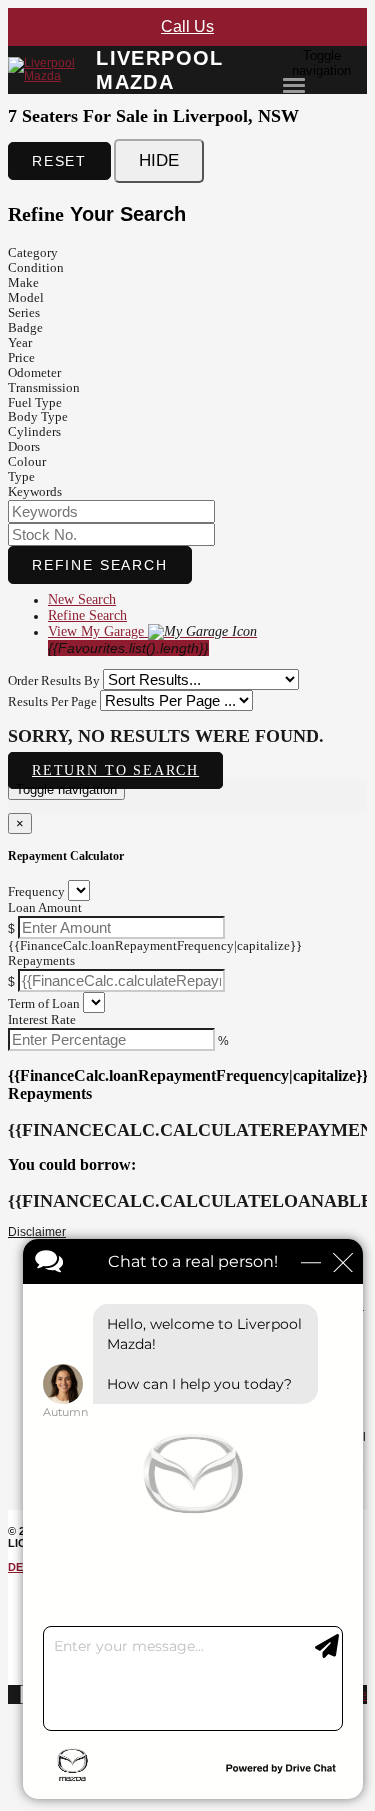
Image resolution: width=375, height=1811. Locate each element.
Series (24, 312)
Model (26, 297)
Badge (25, 327)
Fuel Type (35, 402)
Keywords (35, 491)
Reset (59, 161)
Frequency (36, 891)
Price (21, 357)
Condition (36, 267)
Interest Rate (42, 1019)
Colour (27, 461)
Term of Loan (44, 1003)
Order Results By (54, 680)
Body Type (38, 416)
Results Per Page (52, 701)
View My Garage (128, 640)
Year (20, 342)
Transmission (44, 387)
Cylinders (34, 431)
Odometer (34, 372)
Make (23, 282)
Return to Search (115, 770)
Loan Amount (45, 907)
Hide (159, 160)
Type (21, 476)
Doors (24, 446)
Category (33, 252)
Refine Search (100, 565)
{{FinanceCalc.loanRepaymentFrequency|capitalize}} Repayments (155, 953)
